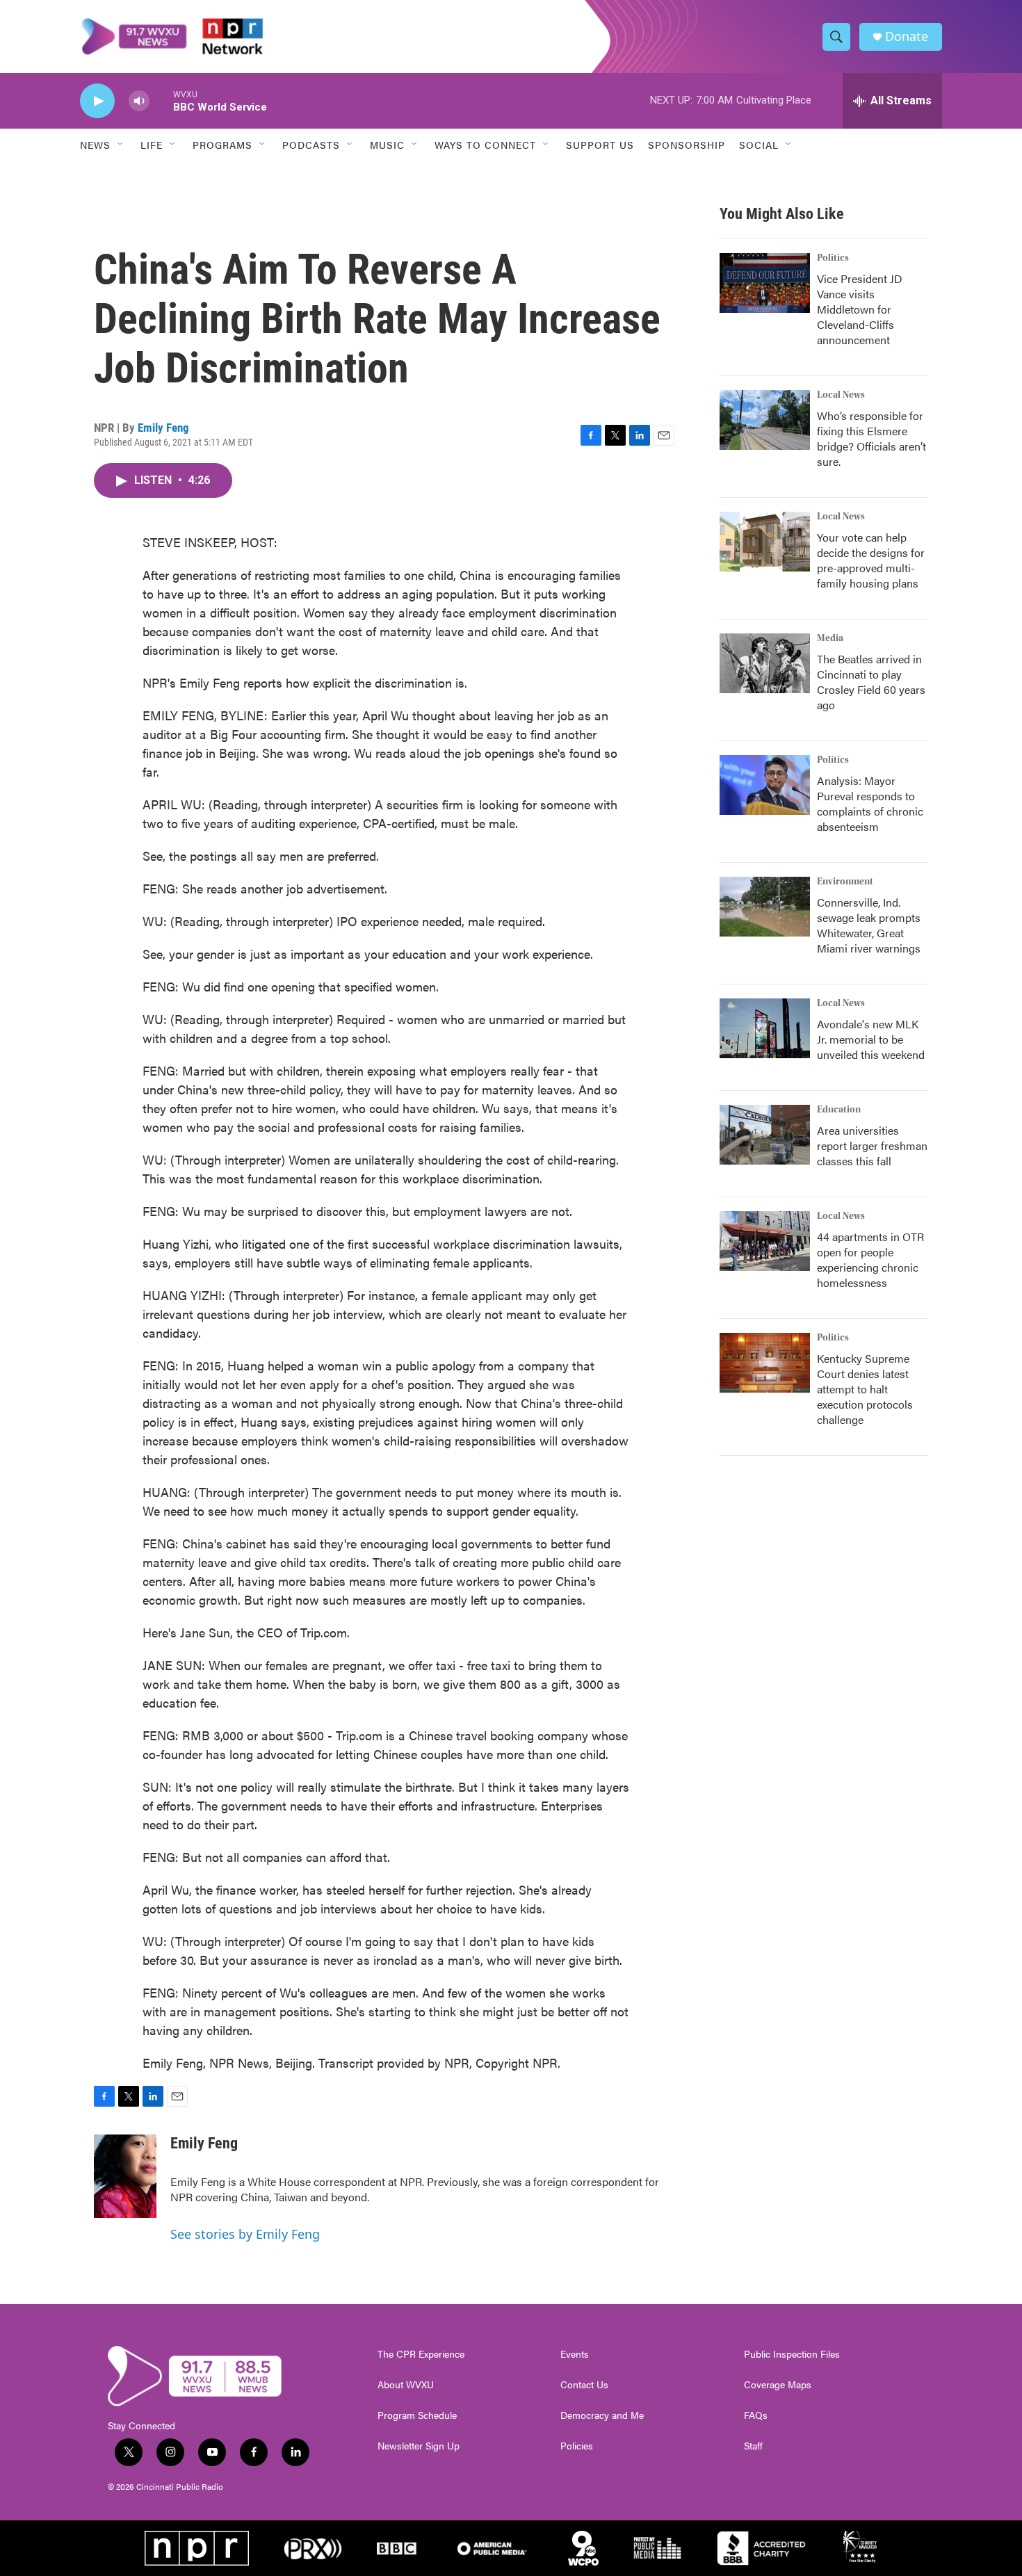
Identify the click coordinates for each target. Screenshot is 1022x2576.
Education (839, 1110)
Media (830, 638)
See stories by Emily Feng (245, 2234)
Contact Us (584, 2385)
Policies (577, 2446)
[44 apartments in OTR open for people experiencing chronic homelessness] (765, 1241)
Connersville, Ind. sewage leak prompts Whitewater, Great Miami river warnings (869, 925)
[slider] (161, 100)
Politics (833, 258)
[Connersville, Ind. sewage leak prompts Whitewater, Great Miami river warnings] (765, 907)
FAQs (756, 2415)
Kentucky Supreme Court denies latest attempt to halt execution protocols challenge (865, 1389)
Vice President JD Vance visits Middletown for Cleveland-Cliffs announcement (860, 309)
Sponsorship (687, 145)
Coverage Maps (778, 2385)
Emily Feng (163, 428)
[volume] (139, 101)
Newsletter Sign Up (419, 2446)
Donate (907, 37)
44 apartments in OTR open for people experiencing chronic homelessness (870, 1259)
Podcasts (311, 145)
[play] (97, 101)
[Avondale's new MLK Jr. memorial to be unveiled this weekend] (765, 1028)
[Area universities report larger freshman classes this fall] (765, 1135)
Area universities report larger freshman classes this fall (872, 1145)
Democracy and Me (602, 2415)
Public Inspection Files (792, 2354)
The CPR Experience (421, 2354)
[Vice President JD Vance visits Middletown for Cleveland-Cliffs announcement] (765, 283)
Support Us (600, 145)
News (95, 145)
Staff (753, 2446)
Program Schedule (417, 2415)
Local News (841, 395)
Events (575, 2354)
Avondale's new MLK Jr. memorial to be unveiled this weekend (871, 1039)
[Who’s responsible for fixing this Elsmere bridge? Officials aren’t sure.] (765, 420)
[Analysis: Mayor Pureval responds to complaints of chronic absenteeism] (765, 785)
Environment (845, 882)
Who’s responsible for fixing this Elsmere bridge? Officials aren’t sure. (871, 438)
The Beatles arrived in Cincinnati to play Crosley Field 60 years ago (871, 682)
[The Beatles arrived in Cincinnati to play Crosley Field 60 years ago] (765, 663)
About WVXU (406, 2385)
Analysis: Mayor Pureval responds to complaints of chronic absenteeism (870, 803)
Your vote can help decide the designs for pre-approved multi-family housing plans (871, 560)
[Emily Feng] (125, 2176)
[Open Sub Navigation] (121, 145)
